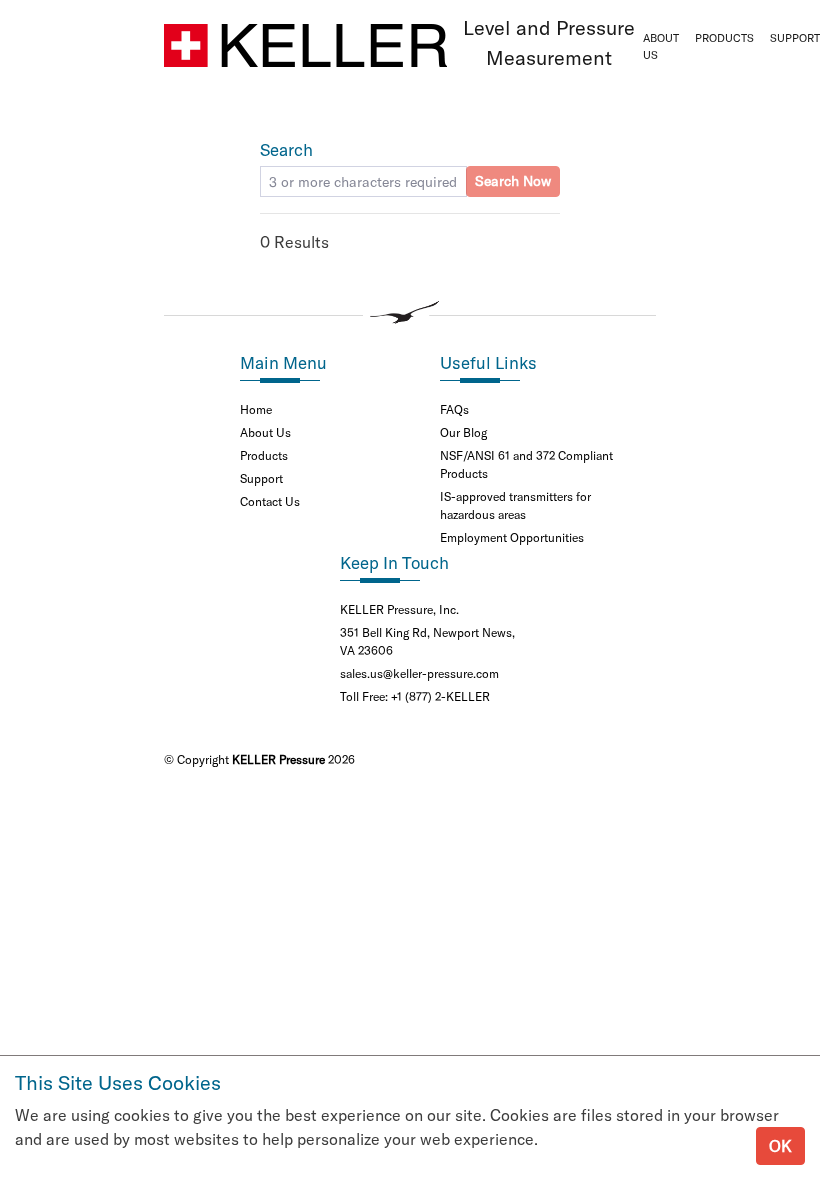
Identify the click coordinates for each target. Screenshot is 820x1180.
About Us (661, 46)
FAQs (454, 409)
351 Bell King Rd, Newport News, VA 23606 (427, 641)
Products (724, 38)
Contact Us (270, 501)
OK (780, 1146)
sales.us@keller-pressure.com (419, 673)
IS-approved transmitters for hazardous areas (515, 505)
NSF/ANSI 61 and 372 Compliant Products (526, 464)
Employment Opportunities (512, 537)
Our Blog (463, 432)
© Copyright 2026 (259, 759)
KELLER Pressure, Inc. (399, 609)
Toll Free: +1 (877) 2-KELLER (415, 696)
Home (256, 409)
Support (261, 478)
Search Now (513, 181)
